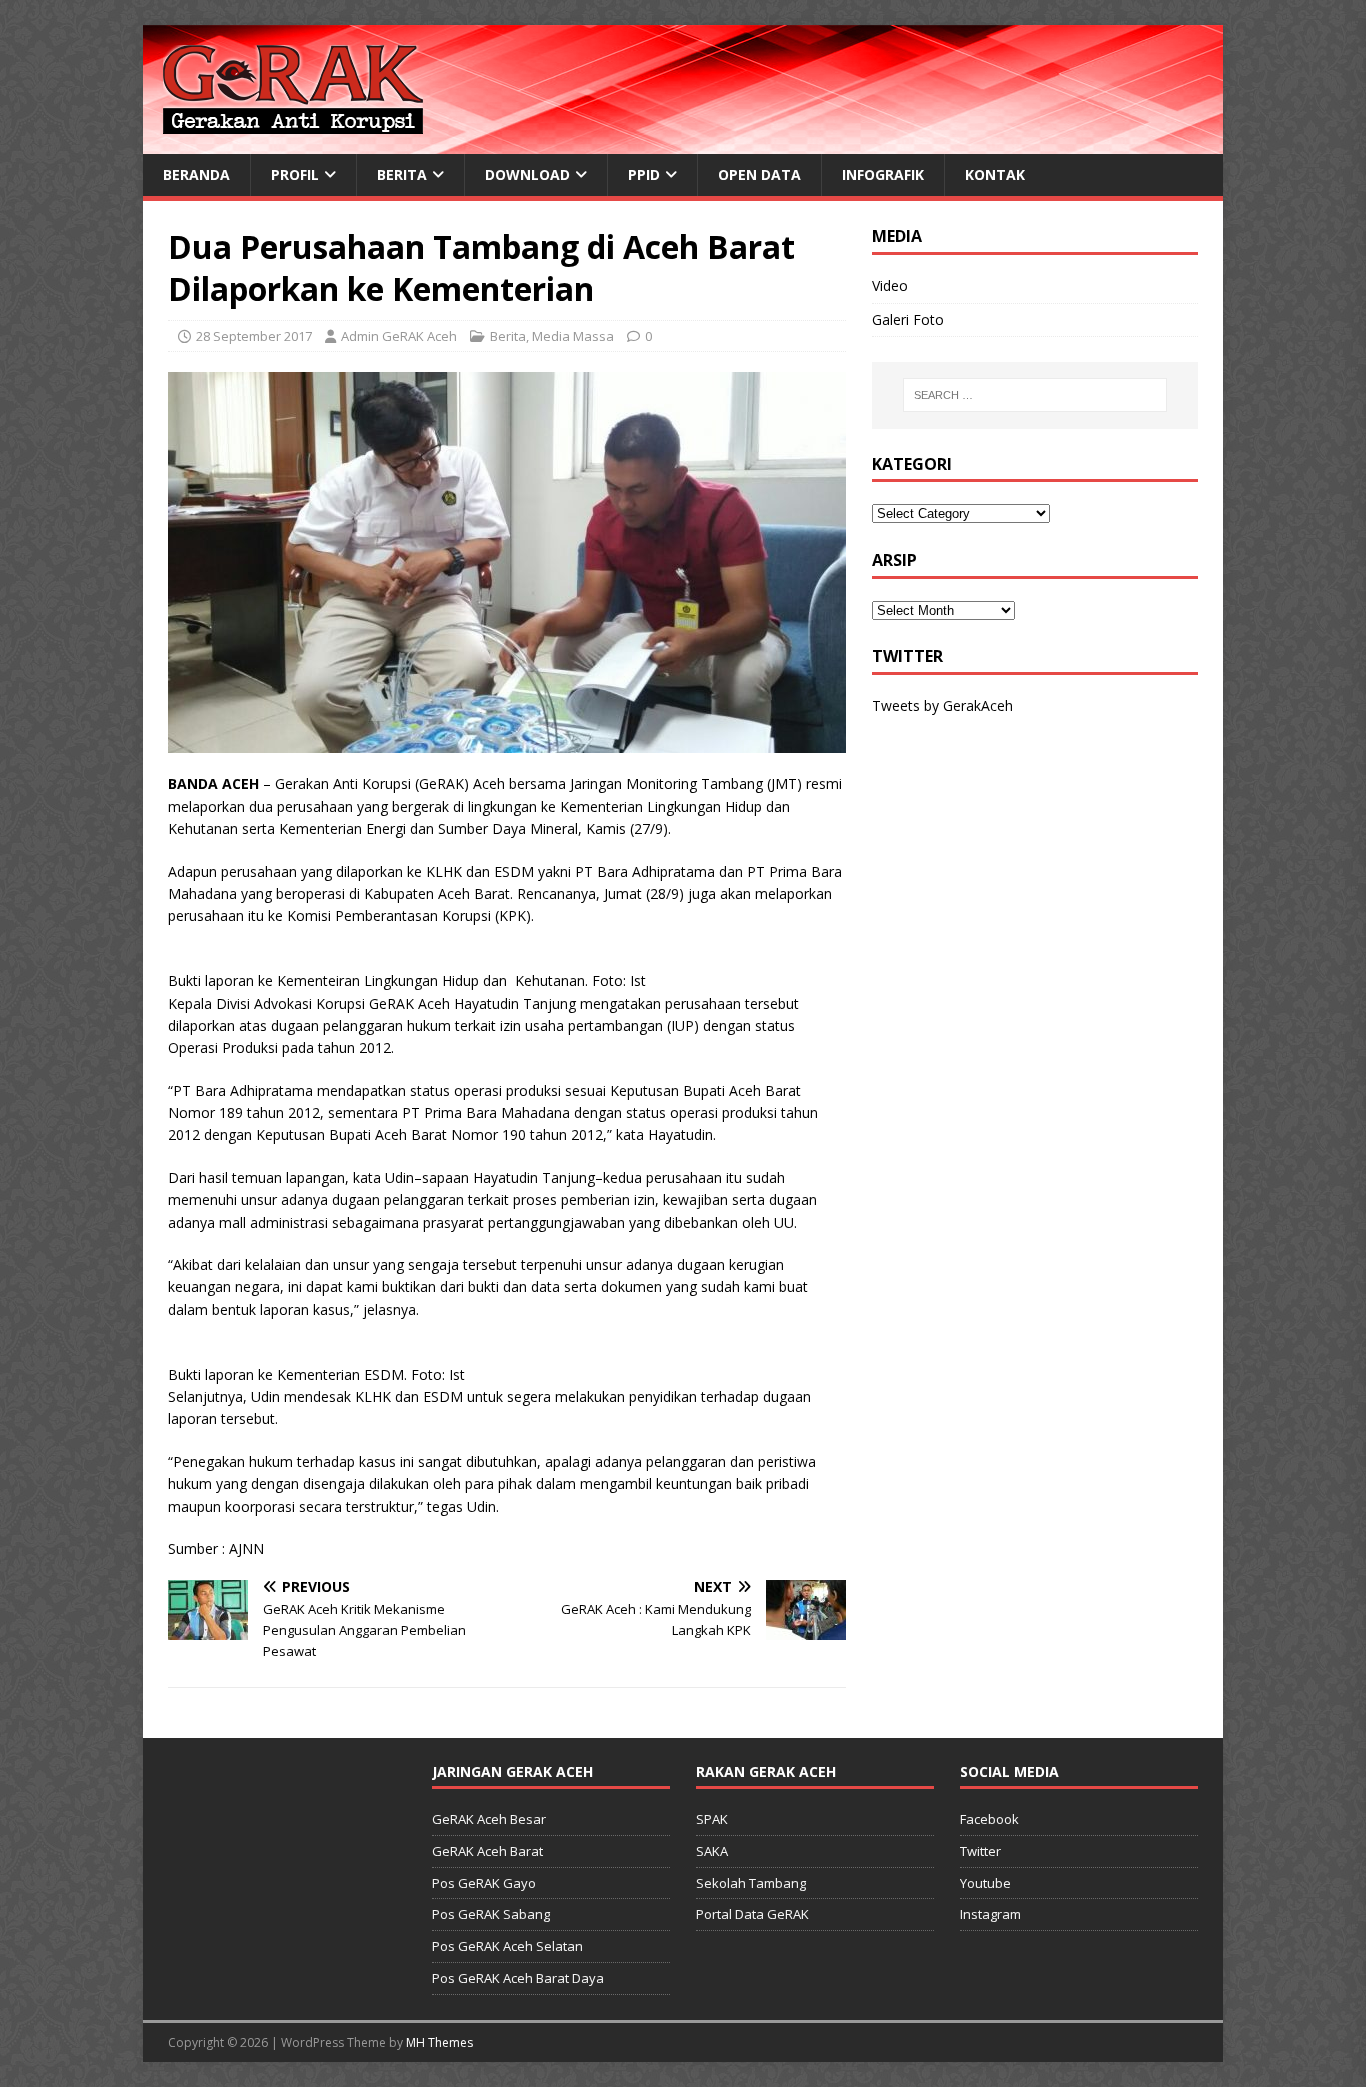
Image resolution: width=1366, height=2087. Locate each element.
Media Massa (573, 336)
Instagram (990, 1914)
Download (527, 174)
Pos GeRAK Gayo (484, 1883)
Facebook (989, 1819)
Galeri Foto (908, 319)
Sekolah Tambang (751, 1883)
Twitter (980, 1851)
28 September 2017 (254, 336)
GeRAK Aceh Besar (489, 1819)
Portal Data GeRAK (752, 1914)
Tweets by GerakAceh (942, 705)
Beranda (196, 174)
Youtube (985, 1883)
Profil (295, 174)
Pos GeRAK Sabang (491, 1914)
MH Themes (439, 2042)
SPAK (712, 1819)
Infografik (883, 174)
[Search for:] (1035, 395)
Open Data (759, 174)
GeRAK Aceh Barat (487, 1851)
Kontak (995, 174)
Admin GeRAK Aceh (399, 336)
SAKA (712, 1851)
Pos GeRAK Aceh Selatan (507, 1946)
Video (890, 285)
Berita (402, 174)
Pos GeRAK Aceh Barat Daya (518, 1978)
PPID (644, 174)
